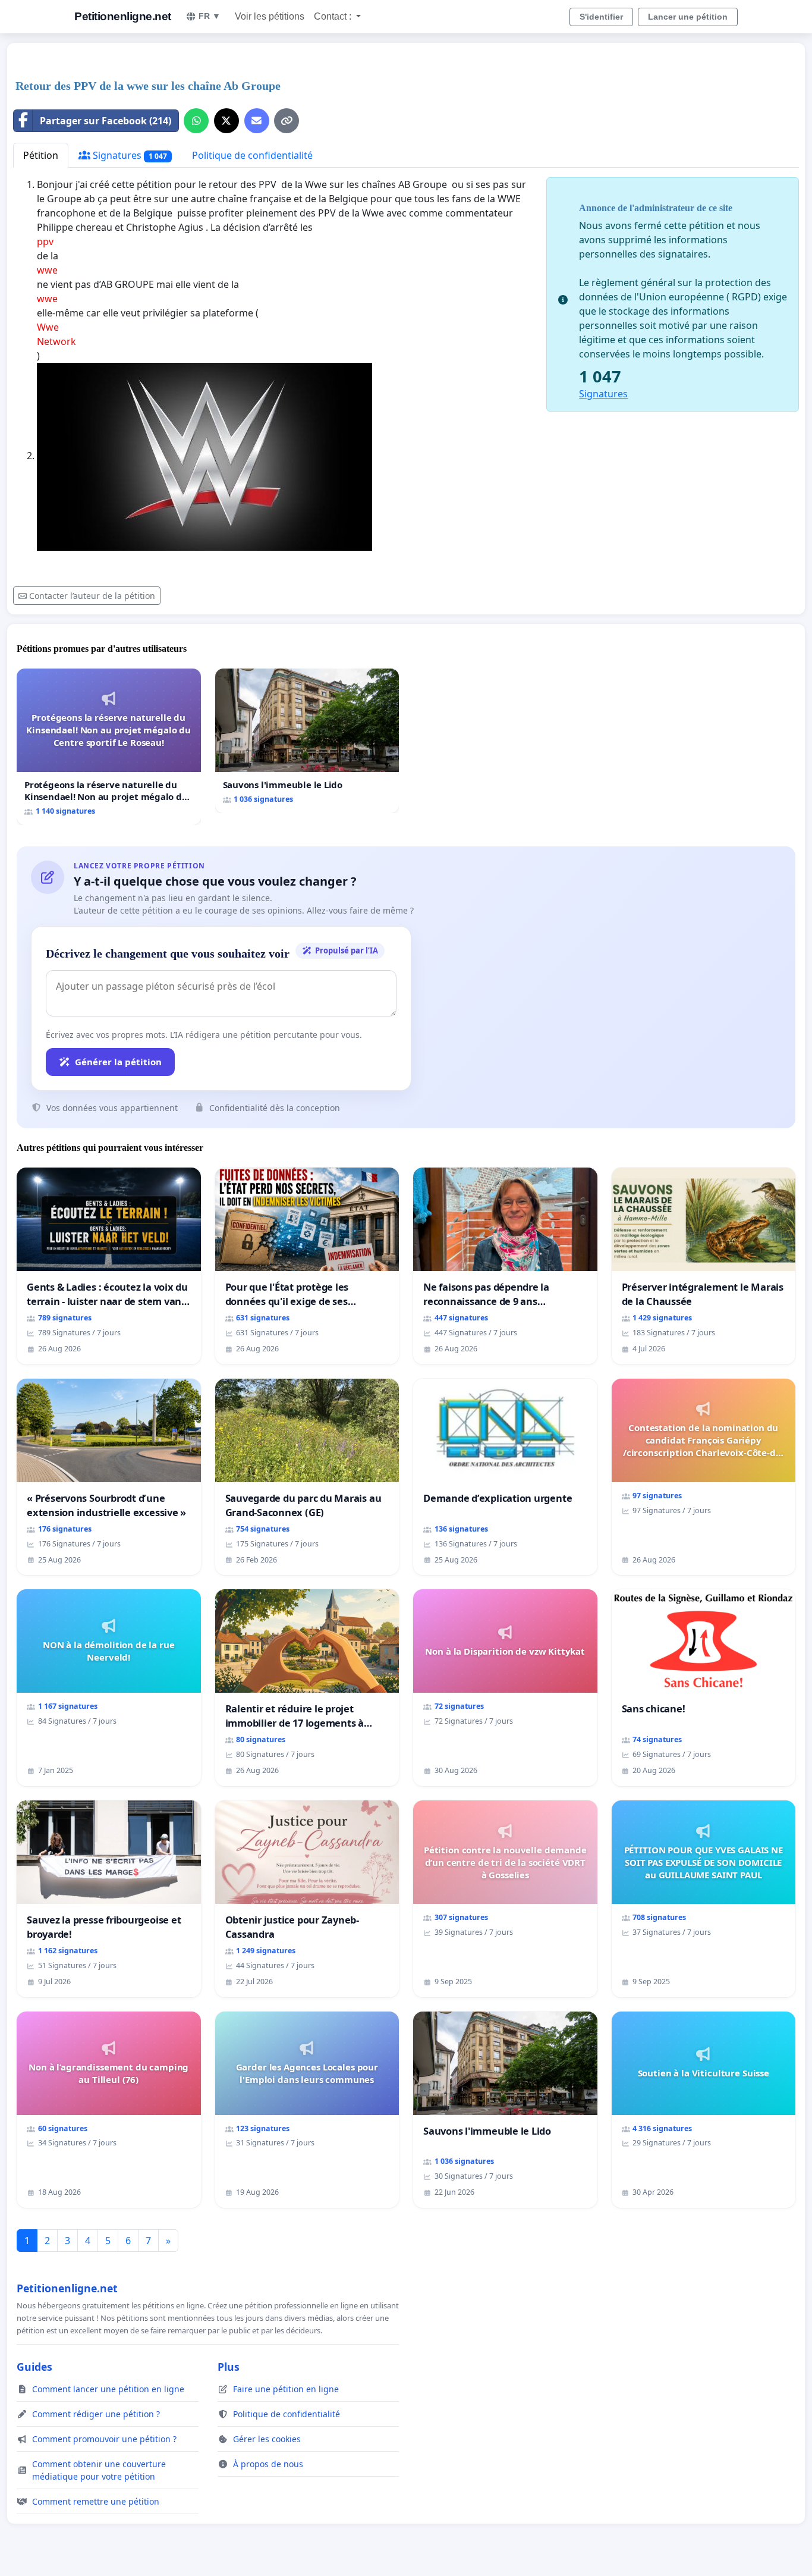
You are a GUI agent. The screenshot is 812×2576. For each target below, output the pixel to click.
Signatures (129, 155)
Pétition (41, 155)
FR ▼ (210, 16)
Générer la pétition (118, 1062)
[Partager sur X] (226, 121)
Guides (34, 2367)
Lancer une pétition (688, 17)
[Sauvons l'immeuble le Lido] (307, 741)
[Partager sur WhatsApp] (196, 121)
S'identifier (601, 17)
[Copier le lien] (287, 121)
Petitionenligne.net (123, 16)
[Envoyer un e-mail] (257, 121)
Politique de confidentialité (252, 155)
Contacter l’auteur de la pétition (92, 596)
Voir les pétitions (270, 16)
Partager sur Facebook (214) (106, 121)
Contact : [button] (334, 16)
